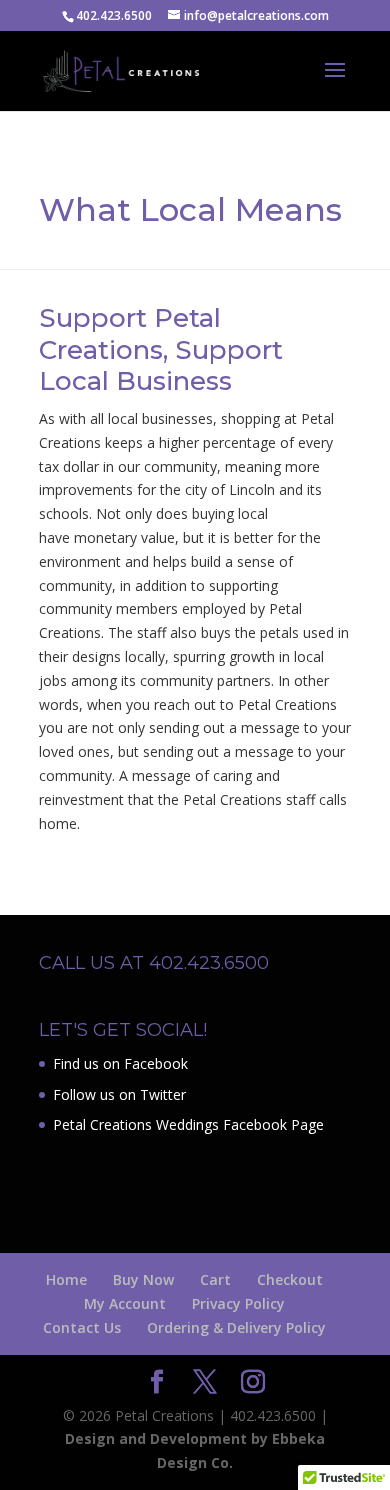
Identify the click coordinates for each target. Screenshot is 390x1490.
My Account (125, 1303)
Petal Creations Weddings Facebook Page (188, 1124)
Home (66, 1279)
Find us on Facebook (120, 1063)
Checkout (290, 1279)
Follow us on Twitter (119, 1094)
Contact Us (82, 1327)
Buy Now (143, 1279)
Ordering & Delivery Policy (236, 1327)
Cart (215, 1279)
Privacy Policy (238, 1303)
